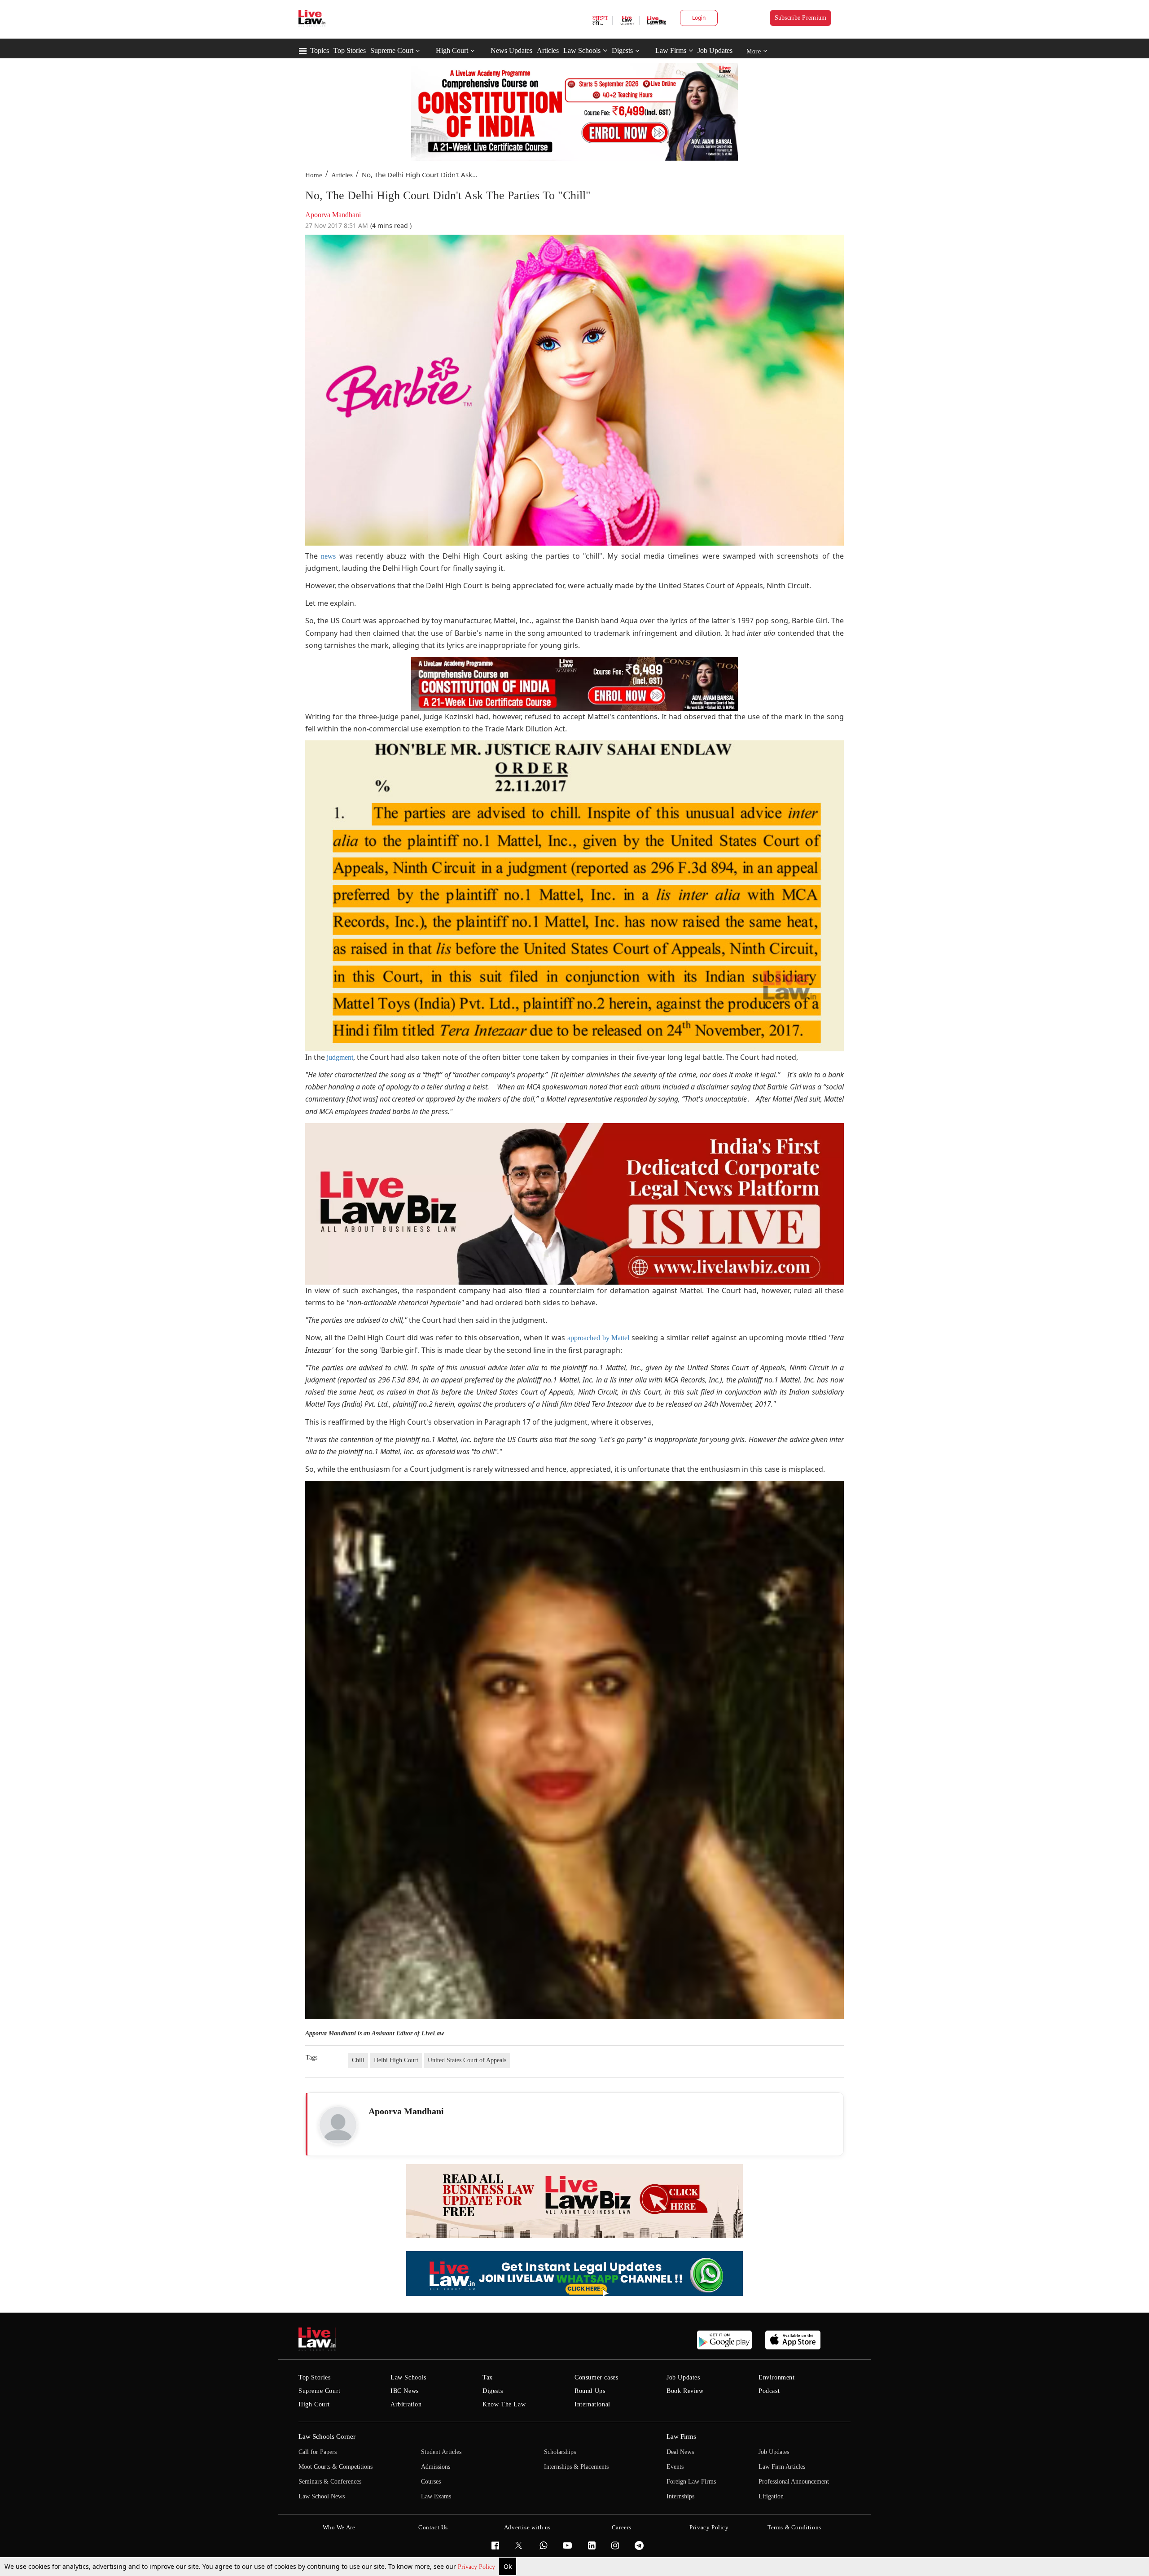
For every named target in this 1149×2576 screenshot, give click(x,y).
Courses (431, 2482)
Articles (548, 50)
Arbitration (406, 2404)
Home (314, 175)
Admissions (436, 2467)
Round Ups (590, 2391)
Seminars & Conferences (330, 2482)
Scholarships (560, 2452)
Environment (777, 2377)
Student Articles (441, 2452)
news (328, 556)
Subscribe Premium (801, 18)
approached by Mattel (599, 1338)
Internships (680, 2496)
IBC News (405, 2391)
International (592, 2404)
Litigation (771, 2496)
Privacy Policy (477, 2567)
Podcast (769, 2391)
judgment (340, 1057)
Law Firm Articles (782, 2467)
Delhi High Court (396, 2060)
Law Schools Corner (327, 2436)
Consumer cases (596, 2377)
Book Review (685, 2391)
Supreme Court (392, 50)
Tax (488, 2377)
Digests (622, 50)
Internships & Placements (576, 2467)
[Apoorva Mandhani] (338, 2125)
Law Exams (436, 2496)
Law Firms (671, 50)
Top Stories (350, 50)
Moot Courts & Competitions (335, 2467)
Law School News (322, 2496)
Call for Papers (318, 2452)
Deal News (680, 2452)
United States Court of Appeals (467, 2060)
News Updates (511, 50)
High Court (452, 50)
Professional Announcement (794, 2482)
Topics (320, 50)
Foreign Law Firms (691, 2482)
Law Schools (582, 50)
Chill (358, 2060)
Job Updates (715, 50)
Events (675, 2467)
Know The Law (504, 2404)
